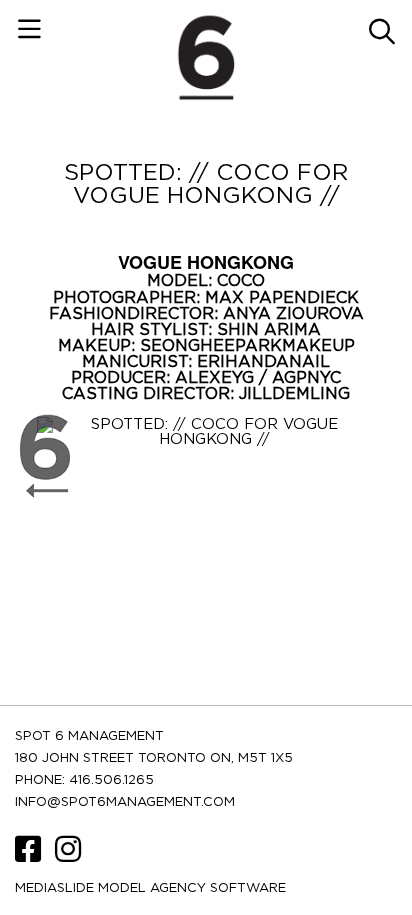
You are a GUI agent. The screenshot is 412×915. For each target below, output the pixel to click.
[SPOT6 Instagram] (68, 856)
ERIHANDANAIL (263, 362)
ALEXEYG (217, 378)
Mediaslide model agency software (150, 888)
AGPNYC (306, 378)
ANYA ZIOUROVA (293, 314)
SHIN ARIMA (269, 330)
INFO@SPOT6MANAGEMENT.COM (125, 802)
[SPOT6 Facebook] (30, 856)
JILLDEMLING (294, 394)
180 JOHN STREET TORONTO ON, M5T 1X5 (154, 758)
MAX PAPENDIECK (282, 298)
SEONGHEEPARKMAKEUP (247, 346)
